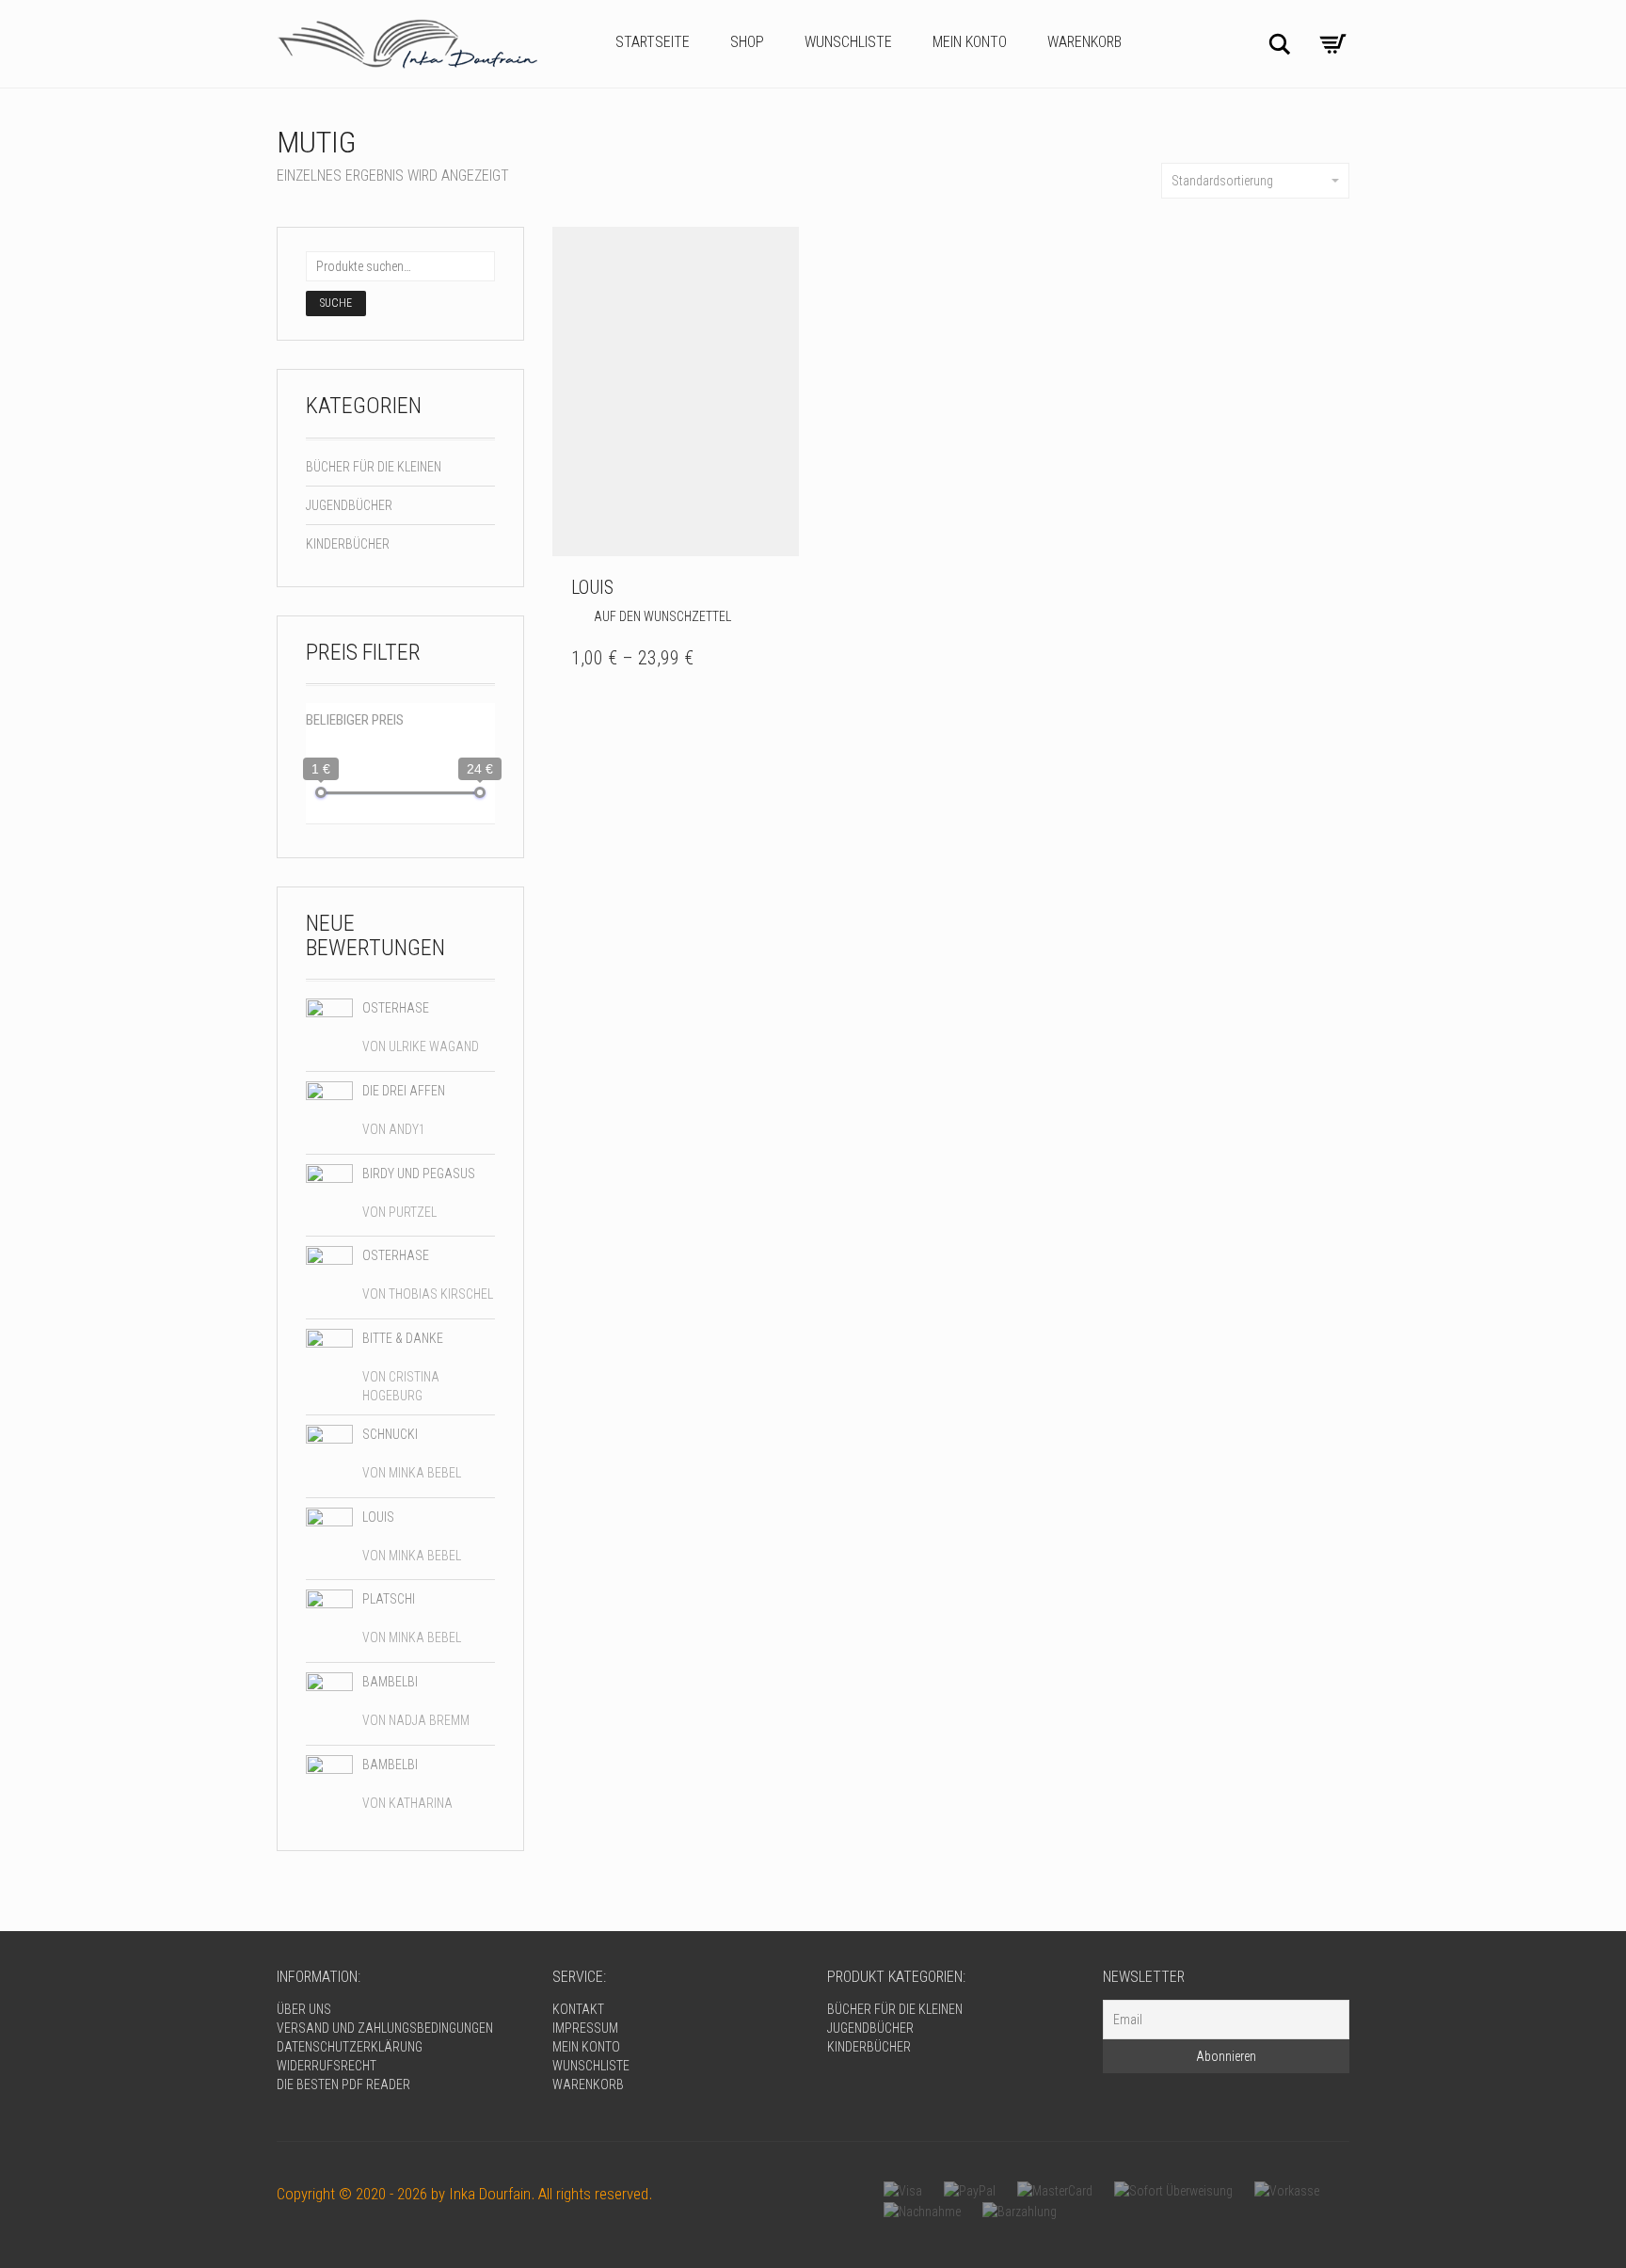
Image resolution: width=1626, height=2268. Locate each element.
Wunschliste (848, 42)
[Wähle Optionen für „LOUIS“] (780, 587)
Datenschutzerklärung (350, 2047)
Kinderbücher (348, 544)
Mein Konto (970, 42)
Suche (336, 303)
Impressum (585, 2028)
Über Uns (304, 2009)
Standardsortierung (1222, 181)
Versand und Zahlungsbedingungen (385, 2028)
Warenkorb (1084, 42)
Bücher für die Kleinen (374, 467)
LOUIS (592, 587)
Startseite (653, 42)
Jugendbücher (349, 505)
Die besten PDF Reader (343, 2084)
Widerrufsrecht (327, 2066)
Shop (747, 42)
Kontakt (578, 2009)
